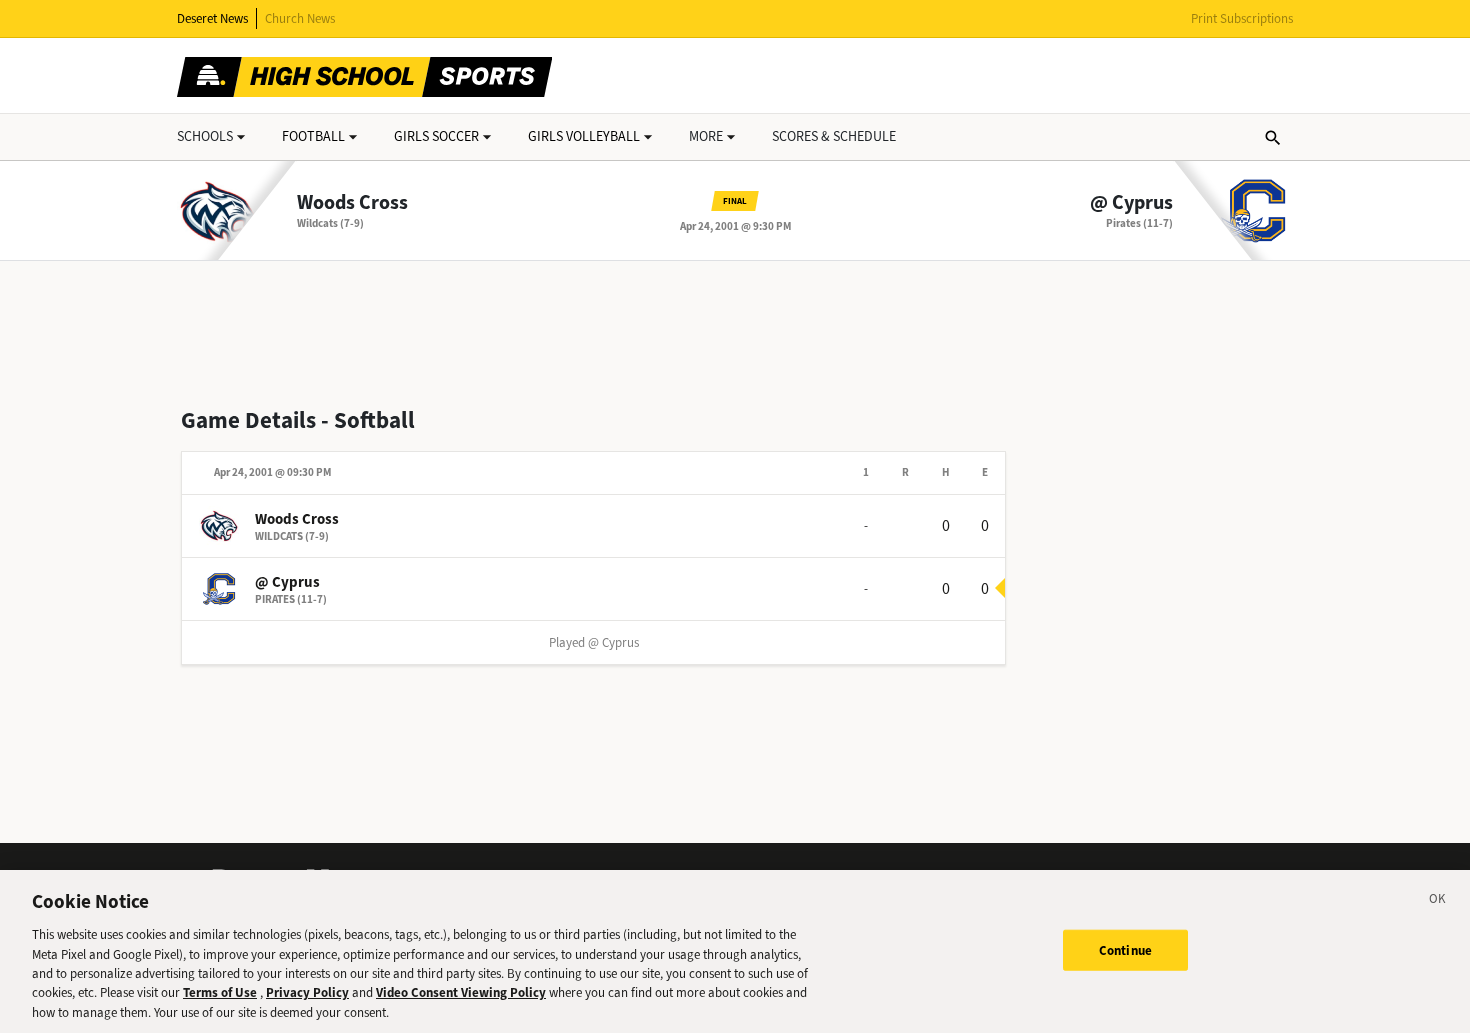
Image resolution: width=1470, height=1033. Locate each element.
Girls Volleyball (584, 136)
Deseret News (212, 18)
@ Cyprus (1131, 203)
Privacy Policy (307, 993)
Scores (834, 136)
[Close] (1438, 902)
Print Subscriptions (1242, 18)
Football (313, 136)
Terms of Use (220, 993)
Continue (1125, 949)
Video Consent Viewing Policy (461, 993)
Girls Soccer (436, 136)
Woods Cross (352, 203)
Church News (300, 18)
